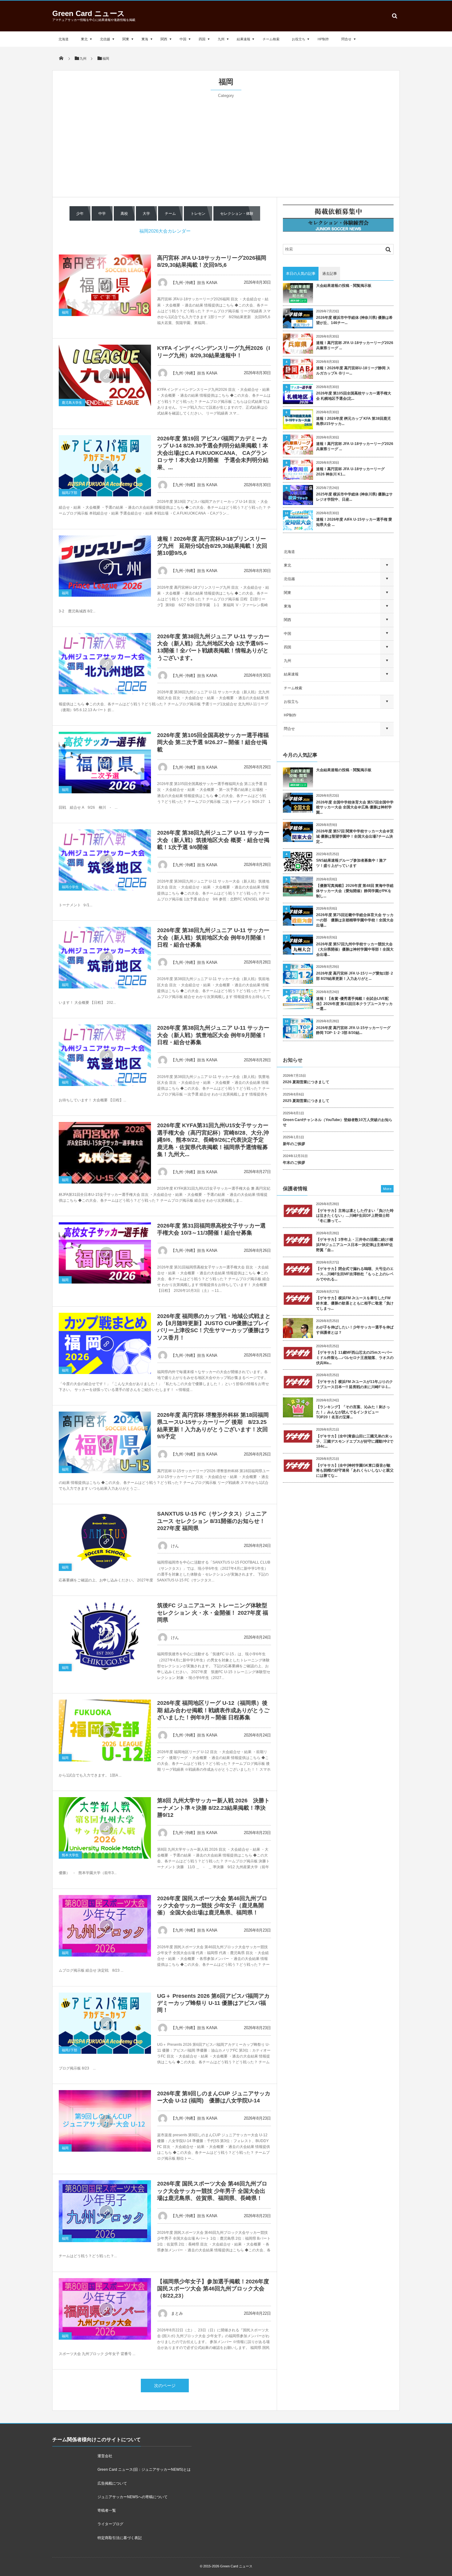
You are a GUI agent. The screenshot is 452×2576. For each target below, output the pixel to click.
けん (175, 1546)
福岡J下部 (69, 493)
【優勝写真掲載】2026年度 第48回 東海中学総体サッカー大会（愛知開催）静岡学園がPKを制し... (355, 891)
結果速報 (244, 39)
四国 (202, 39)
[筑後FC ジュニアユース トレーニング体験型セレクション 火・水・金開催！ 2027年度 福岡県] (105, 1637)
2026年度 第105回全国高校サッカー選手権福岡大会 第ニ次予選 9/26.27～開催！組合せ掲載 (213, 742)
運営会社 (105, 2456)
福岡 (65, 312)
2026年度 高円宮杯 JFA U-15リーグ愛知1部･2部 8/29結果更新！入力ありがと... (355, 976)
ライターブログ (110, 2524)
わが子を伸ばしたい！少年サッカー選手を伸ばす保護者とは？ (355, 1330)
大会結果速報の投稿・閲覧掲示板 (344, 286)
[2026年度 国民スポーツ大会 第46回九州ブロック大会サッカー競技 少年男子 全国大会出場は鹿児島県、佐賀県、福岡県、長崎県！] (105, 2211)
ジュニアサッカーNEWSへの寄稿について (133, 2497)
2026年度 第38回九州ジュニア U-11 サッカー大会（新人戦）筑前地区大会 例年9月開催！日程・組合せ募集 (213, 937)
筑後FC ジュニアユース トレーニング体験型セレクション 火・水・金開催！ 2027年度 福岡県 (213, 1613)
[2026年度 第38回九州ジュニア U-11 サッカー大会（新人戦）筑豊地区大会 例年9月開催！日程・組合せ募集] (105, 1055)
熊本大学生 (70, 1855)
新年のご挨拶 (294, 1144)
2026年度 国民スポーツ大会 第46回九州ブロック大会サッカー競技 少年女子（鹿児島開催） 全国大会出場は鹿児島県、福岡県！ (212, 1906)
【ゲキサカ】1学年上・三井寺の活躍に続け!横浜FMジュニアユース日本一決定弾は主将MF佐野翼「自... (355, 1245)
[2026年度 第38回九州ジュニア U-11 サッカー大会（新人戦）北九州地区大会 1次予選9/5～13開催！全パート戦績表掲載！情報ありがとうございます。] (105, 664)
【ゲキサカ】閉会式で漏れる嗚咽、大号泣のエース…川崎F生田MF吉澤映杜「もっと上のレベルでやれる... (355, 1274)
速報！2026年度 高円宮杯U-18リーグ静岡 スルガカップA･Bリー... (353, 371)
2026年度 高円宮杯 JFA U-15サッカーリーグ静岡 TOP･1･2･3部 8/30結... (353, 1030)
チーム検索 (271, 39)
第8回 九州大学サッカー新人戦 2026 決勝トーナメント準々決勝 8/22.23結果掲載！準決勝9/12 (213, 1808)
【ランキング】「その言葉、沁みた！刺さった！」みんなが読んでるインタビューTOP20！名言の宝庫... (353, 1412)
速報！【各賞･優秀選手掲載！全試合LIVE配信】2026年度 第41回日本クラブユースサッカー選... (354, 1004)
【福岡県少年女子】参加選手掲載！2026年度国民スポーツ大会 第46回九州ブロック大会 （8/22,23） (213, 2289)
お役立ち (299, 39)
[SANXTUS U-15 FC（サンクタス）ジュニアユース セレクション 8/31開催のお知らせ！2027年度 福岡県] (105, 1541)
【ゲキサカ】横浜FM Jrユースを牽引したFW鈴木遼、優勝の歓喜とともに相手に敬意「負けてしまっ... (355, 1303)
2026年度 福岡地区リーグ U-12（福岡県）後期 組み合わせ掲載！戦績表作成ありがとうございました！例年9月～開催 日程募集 (213, 1710)
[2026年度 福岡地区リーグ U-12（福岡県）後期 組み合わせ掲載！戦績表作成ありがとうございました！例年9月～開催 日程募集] (105, 1730)
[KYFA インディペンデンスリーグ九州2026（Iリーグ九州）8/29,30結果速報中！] (105, 375)
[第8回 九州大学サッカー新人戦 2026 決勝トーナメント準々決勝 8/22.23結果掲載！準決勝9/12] (105, 1828)
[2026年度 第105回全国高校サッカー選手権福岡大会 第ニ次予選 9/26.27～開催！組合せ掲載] (105, 763)
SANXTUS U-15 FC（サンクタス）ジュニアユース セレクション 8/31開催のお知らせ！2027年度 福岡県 (212, 1521)
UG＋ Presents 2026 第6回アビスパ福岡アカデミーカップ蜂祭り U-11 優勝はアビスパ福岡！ (213, 2003)
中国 (183, 39)
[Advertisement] (226, 145)
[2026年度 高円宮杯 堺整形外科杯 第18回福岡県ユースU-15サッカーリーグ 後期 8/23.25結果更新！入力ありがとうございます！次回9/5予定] (105, 1442)
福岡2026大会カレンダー (165, 231)
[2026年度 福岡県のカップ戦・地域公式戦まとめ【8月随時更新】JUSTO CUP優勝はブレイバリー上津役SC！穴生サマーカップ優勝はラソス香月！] (105, 1343)
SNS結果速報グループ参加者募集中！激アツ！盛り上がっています (351, 863)
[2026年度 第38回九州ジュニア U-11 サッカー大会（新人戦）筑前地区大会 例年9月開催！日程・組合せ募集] (105, 957)
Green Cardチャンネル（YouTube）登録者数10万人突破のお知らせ (338, 1122)
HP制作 (323, 39)
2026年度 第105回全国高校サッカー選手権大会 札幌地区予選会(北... (354, 396)
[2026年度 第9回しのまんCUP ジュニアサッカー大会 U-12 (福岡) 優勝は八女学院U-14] (105, 2121)
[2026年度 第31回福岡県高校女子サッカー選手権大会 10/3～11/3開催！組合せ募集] (105, 1253)
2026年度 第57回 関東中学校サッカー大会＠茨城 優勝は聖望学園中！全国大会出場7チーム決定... (355, 836)
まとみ (177, 2313)
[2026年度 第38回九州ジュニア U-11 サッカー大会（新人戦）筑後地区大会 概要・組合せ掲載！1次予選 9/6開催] (105, 860)
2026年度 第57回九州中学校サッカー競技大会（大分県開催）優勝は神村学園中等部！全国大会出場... (355, 949)
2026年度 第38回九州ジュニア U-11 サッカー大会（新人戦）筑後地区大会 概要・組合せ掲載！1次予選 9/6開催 (213, 840)
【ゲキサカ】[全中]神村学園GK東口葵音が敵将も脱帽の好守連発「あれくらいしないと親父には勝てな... (355, 1471)
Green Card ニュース (89, 13)
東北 (84, 39)
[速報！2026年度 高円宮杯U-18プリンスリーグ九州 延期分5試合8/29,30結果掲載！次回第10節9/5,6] (105, 566)
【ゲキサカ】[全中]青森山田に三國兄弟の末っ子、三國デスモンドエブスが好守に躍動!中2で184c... (355, 1441)
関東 (126, 39)
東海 (145, 39)
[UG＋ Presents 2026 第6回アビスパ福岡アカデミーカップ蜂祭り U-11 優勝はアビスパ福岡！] (105, 2023)
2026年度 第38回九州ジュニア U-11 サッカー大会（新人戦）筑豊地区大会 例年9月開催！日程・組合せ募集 (213, 1035)
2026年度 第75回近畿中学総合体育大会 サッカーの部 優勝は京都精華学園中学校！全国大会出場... (355, 920)
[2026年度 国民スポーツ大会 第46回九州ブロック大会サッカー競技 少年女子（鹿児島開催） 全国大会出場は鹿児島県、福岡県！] (105, 1926)
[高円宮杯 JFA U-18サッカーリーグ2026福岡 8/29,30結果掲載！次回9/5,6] (105, 285)
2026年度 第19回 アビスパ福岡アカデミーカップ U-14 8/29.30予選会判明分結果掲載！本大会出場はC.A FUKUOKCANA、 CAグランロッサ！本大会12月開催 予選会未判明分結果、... (213, 453)
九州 (221, 39)
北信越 (105, 39)
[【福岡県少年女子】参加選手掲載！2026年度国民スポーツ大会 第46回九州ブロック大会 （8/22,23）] (105, 2309)
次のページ (165, 2386)
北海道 (63, 39)
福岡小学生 (70, 887)
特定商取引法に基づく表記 (120, 2538)
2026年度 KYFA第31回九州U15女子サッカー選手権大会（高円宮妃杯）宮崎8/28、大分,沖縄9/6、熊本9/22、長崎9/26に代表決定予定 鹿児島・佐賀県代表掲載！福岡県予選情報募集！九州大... (213, 1140)
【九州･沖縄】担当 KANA (194, 283)
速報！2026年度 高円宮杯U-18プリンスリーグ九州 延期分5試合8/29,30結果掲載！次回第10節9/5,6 (212, 546)
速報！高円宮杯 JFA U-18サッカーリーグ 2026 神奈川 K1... (350, 472)
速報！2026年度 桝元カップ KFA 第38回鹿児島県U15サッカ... (353, 421)
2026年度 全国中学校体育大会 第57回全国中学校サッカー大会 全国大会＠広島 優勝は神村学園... (355, 807)
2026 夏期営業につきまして (306, 1082)
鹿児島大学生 (72, 403)
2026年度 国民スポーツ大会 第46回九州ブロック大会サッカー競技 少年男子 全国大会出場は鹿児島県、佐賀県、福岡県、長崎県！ (212, 2191)
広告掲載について (112, 2483)
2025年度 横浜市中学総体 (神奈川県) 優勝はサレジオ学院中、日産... (354, 497)
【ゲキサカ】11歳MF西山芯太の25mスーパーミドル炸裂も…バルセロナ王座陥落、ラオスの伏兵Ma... (355, 1358)
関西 (164, 39)
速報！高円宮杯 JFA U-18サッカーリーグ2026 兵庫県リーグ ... (355, 345)
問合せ (346, 39)
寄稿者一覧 (107, 2510)
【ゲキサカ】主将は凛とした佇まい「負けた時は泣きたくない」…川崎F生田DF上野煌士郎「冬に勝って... (355, 1216)
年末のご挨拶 (294, 1163)
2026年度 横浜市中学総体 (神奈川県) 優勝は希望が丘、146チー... (354, 320)
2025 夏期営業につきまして (306, 1101)
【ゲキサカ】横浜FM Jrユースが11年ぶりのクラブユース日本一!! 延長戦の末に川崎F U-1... (355, 1384)
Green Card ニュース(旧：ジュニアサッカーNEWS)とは (144, 2470)
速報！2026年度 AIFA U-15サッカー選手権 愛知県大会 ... (354, 522)
